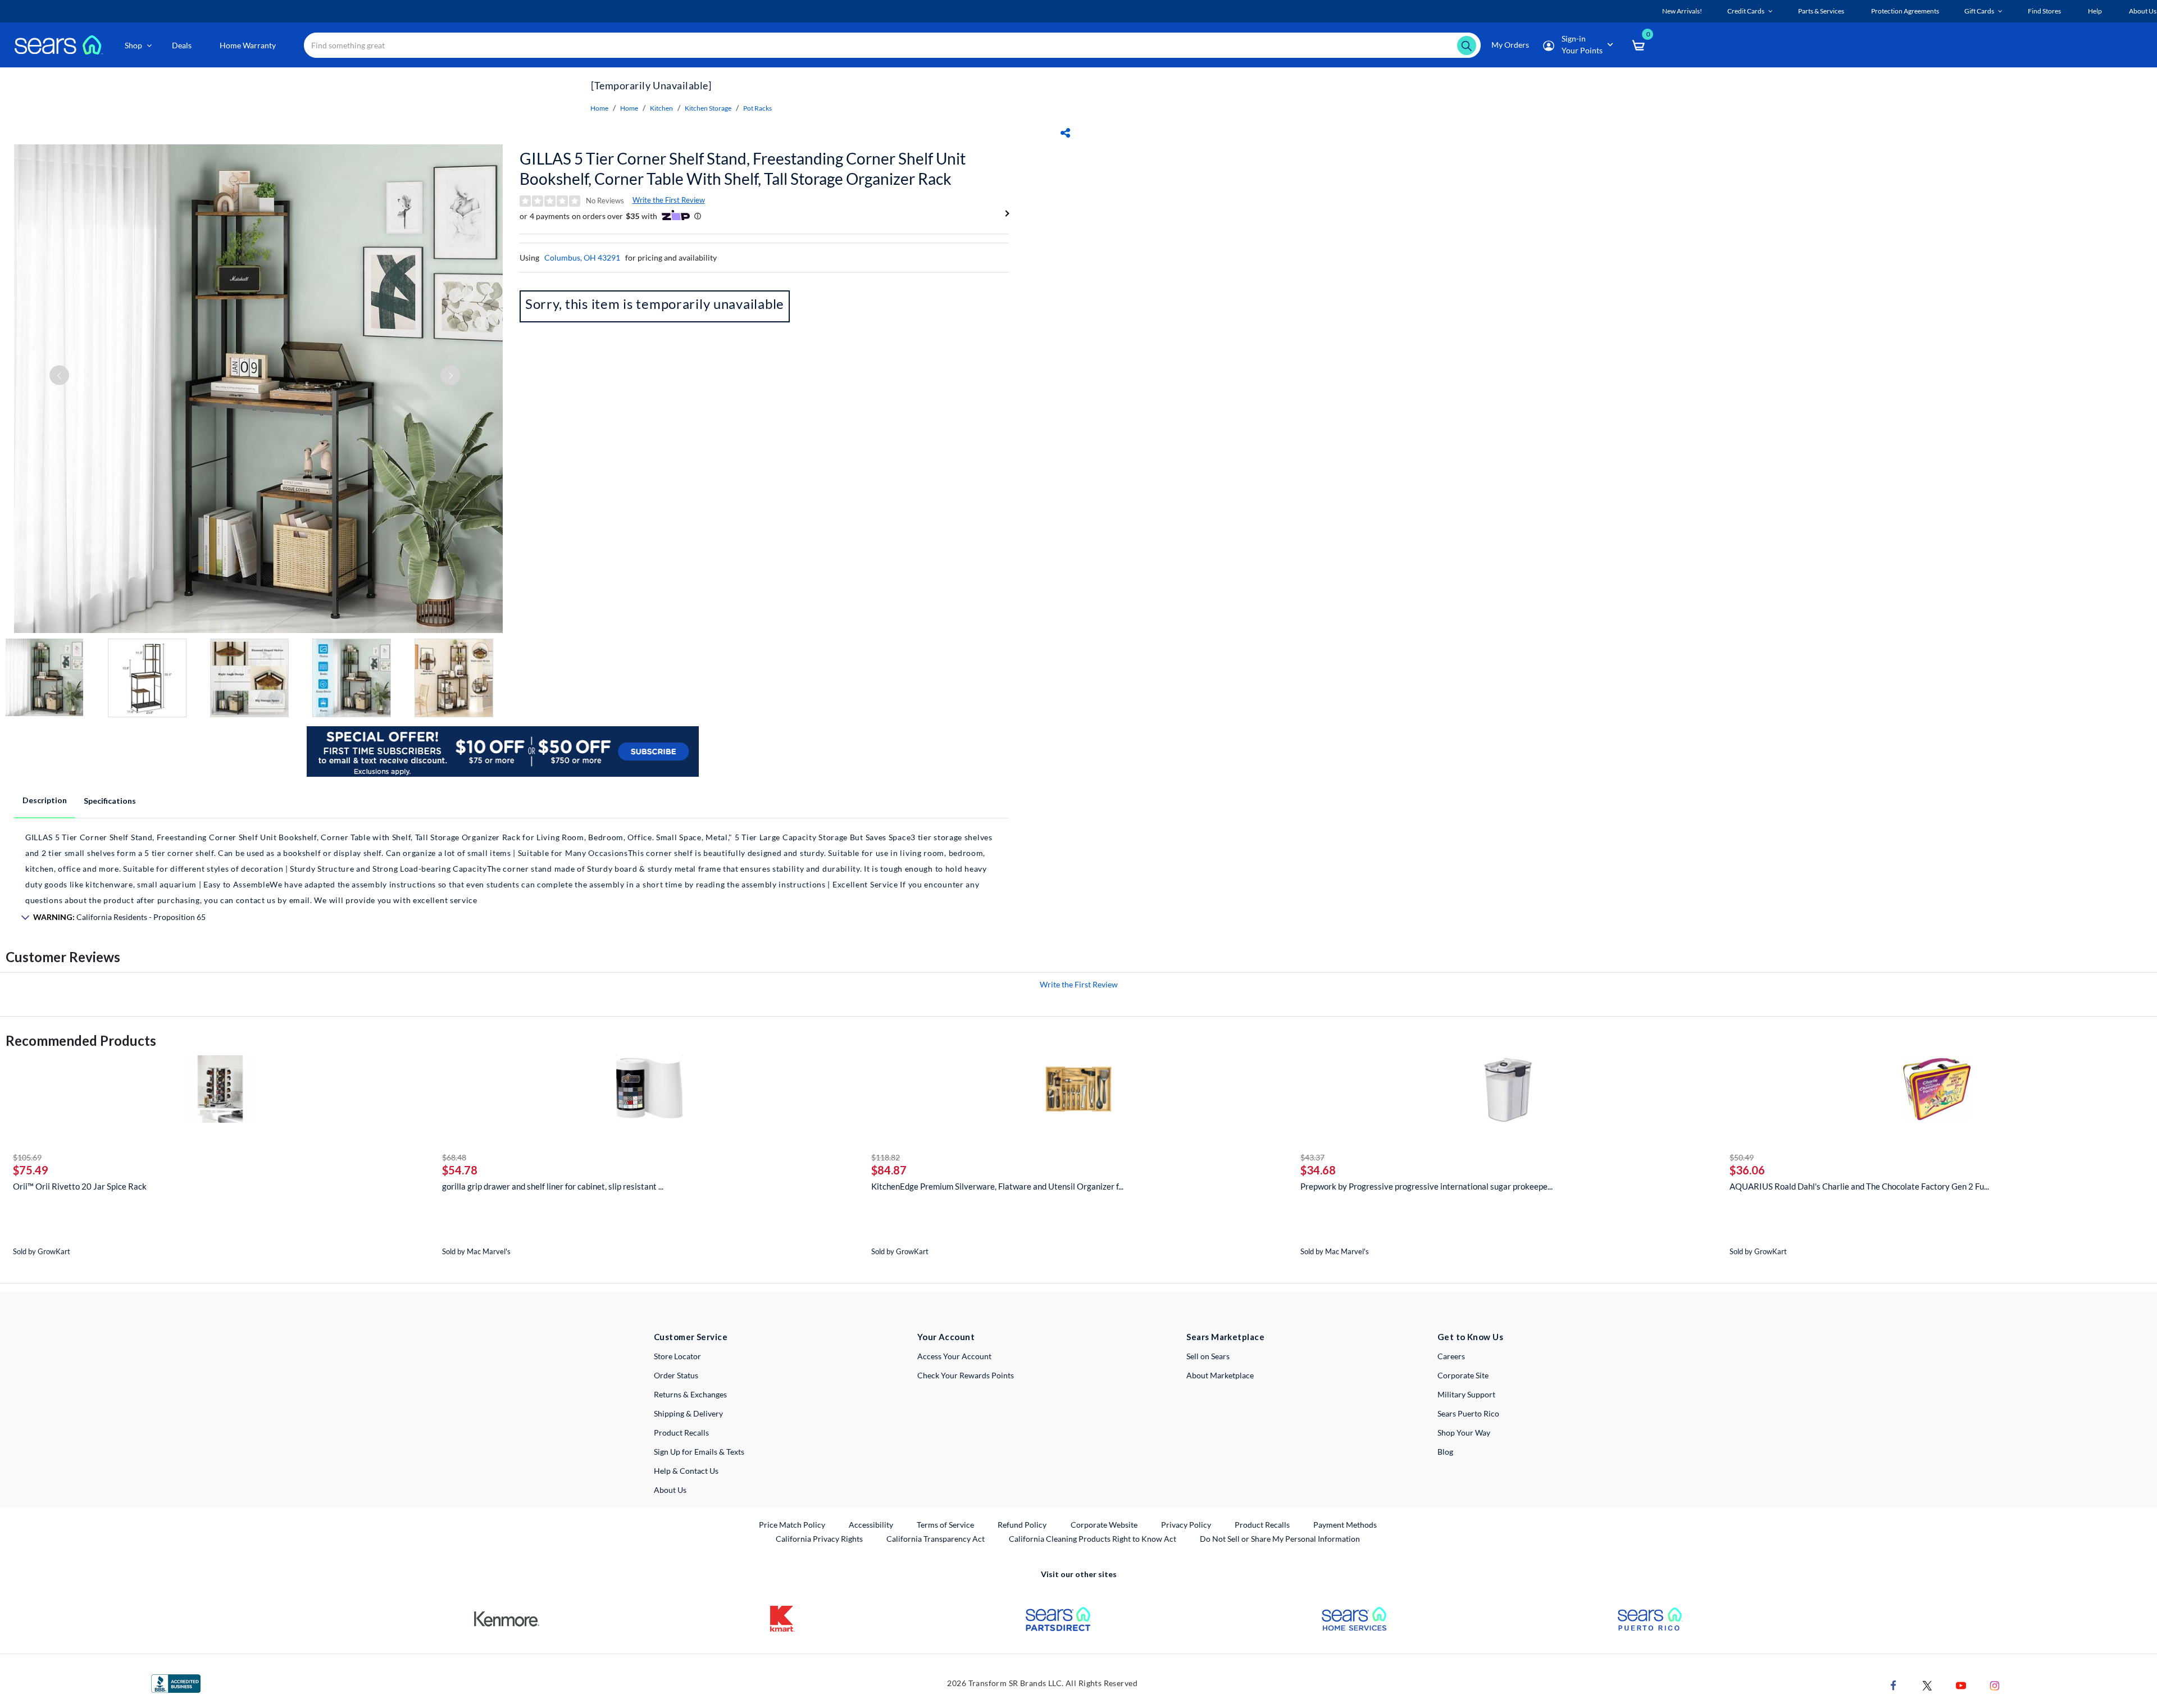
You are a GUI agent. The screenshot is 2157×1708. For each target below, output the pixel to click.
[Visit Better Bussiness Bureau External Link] (176, 1682)
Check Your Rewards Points (966, 1375)
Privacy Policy (1186, 1525)
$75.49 (31, 1170)
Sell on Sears (1208, 1356)
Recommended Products (81, 1040)
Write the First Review (669, 200)
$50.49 (1742, 1157)
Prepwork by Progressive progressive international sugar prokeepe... (1426, 1186)
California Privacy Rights (819, 1539)
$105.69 (27, 1157)
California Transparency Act (936, 1539)
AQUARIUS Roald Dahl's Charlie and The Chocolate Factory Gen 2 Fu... (1859, 1186)
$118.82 (886, 1157)
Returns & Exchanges (690, 1394)
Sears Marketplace (1225, 1337)
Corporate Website (1105, 1524)
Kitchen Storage (708, 108)
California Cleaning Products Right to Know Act (1093, 1539)
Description (45, 800)
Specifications (110, 801)
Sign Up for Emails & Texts (699, 1452)
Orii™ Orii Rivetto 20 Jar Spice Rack (80, 1186)
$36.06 (1747, 1170)
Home (599, 108)
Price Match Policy (792, 1525)
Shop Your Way (1464, 1433)
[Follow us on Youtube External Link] (1961, 1685)
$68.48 (454, 1157)
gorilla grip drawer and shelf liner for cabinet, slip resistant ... (553, 1186)
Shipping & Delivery (688, 1413)
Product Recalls (681, 1433)
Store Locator (677, 1356)
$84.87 (889, 1170)
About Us (670, 1490)
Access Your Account (954, 1356)
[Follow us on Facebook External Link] (1894, 1685)
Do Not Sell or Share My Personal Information (1280, 1539)
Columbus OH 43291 (582, 258)
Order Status (676, 1375)
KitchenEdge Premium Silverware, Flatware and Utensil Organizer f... (997, 1186)
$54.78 (460, 1170)
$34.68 (1318, 1170)
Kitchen (661, 108)
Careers (1451, 1356)
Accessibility (871, 1525)
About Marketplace (1220, 1375)
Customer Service (691, 1337)
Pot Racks (757, 108)
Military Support (1466, 1394)
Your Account (946, 1337)
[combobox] (892, 45)
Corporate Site (1463, 1375)
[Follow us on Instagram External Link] (1995, 1685)
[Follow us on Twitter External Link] (1927, 1685)
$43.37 (1312, 1157)
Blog (1445, 1452)
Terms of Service (945, 1525)
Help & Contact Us (686, 1471)
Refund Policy (1022, 1525)
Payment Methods (1345, 1525)
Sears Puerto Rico (1468, 1413)
